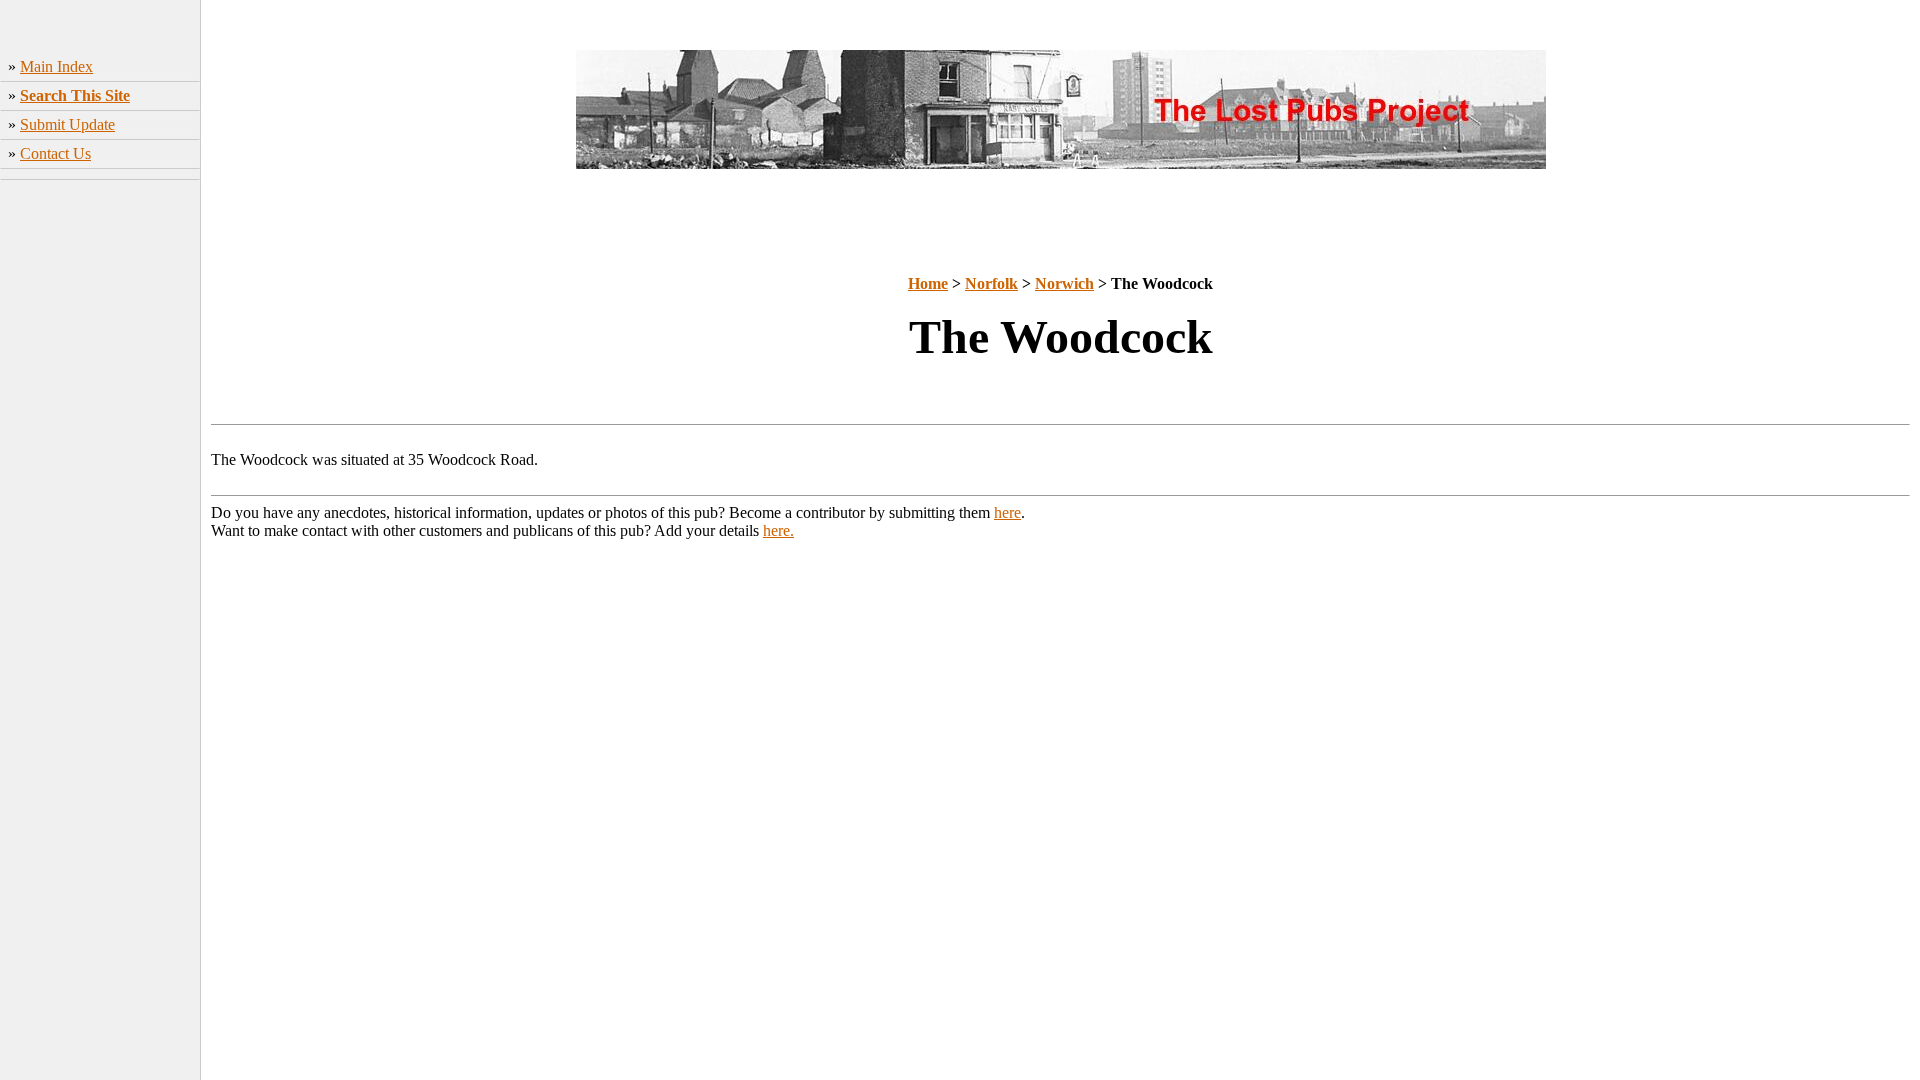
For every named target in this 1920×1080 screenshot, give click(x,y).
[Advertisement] (100, 501)
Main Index (56, 66)
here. (778, 530)
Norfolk (991, 283)
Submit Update (67, 124)
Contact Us (55, 153)
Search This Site (75, 95)
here (1007, 512)
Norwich (1064, 283)
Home (928, 283)
